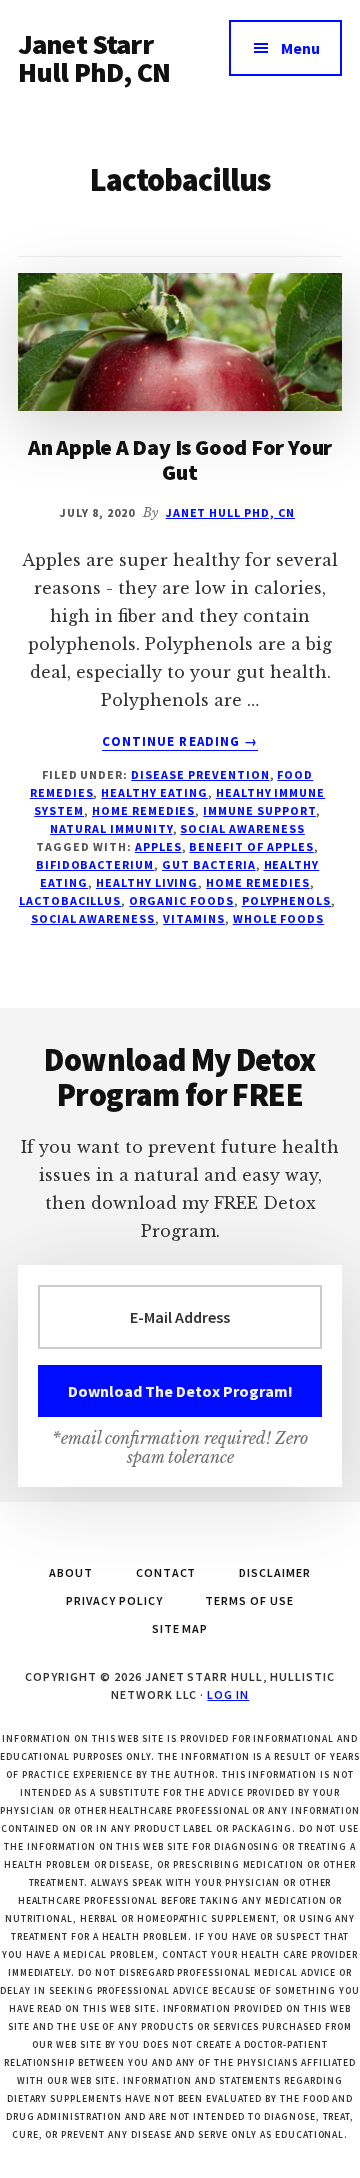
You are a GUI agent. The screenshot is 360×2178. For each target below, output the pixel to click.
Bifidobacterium (95, 864)
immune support (259, 810)
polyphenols (287, 900)
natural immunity (111, 828)
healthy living (147, 882)
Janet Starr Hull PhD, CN (94, 58)
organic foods (181, 900)
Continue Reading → (180, 742)
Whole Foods (279, 918)
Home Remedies (143, 810)
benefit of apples (251, 846)
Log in (228, 1694)
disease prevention (200, 774)
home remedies (257, 882)
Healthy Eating (154, 792)
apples (158, 846)
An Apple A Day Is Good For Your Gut (180, 459)
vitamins (194, 918)
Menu (300, 48)
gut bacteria (209, 864)
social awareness (242, 828)
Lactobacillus (70, 900)
